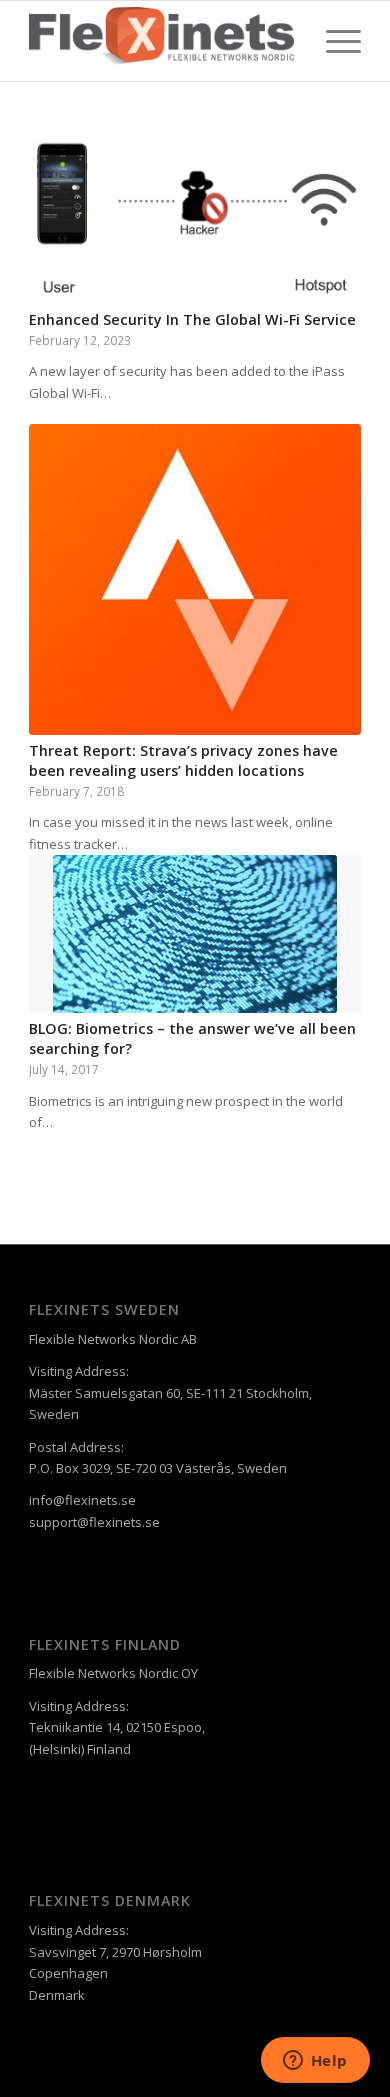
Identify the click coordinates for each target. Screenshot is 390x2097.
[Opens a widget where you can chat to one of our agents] (315, 2062)
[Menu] (333, 41)
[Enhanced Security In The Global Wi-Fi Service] (195, 218)
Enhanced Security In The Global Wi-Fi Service (192, 319)
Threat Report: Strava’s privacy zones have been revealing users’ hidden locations (183, 760)
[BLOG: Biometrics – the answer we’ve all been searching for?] (195, 934)
